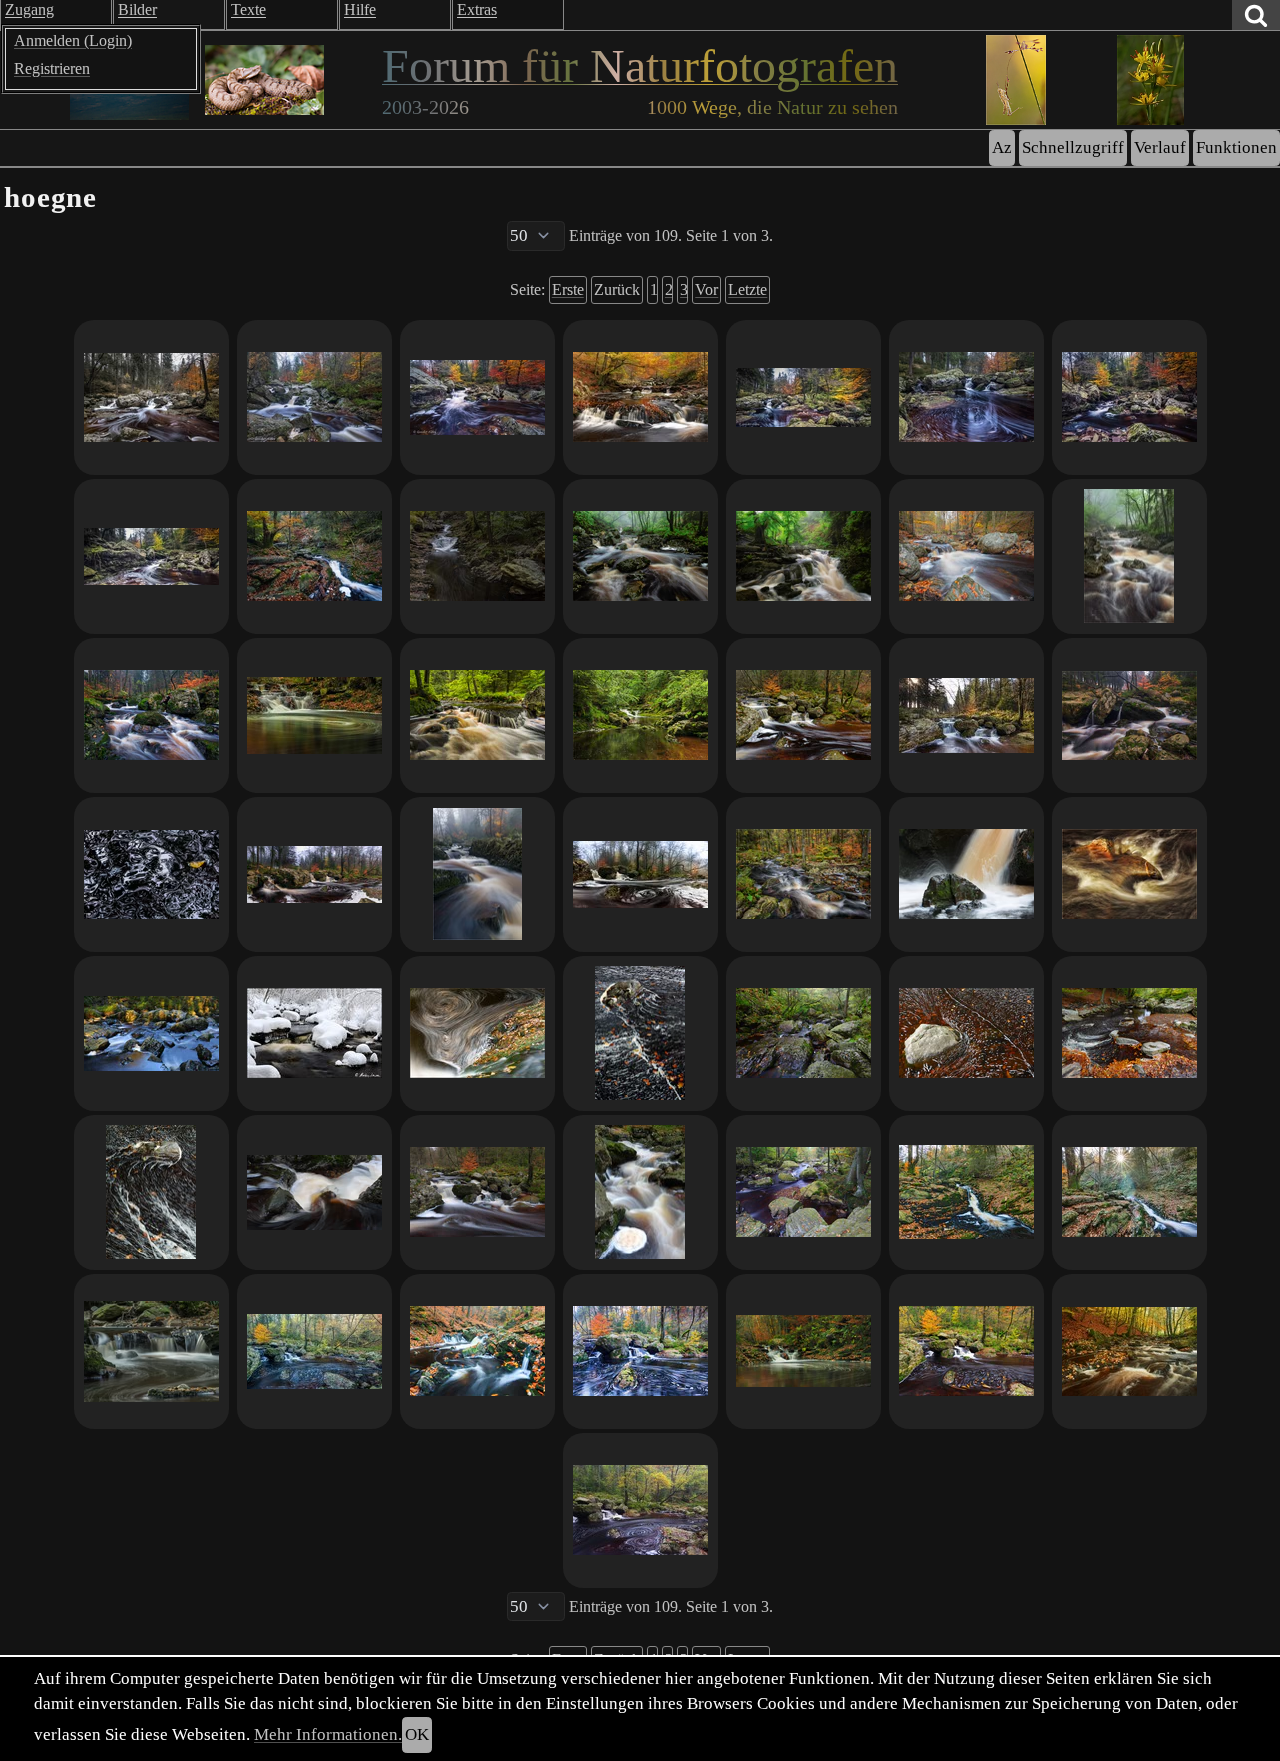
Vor (706, 289)
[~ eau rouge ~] (1129, 874)
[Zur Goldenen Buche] (151, 556)
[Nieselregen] (1129, 556)
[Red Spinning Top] (966, 397)
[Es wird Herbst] (640, 1510)
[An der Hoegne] (803, 1351)
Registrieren (52, 68)
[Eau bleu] (640, 1351)
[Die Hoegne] (477, 556)
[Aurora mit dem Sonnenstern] (1129, 1192)
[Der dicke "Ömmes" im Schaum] (966, 1033)
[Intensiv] (1129, 397)
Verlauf (1160, 147)
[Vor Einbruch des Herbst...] (477, 715)
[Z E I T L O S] (314, 1192)
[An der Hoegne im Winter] (314, 1033)
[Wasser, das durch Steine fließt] (314, 397)
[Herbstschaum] (151, 1192)
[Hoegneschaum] (640, 1033)
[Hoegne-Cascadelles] (803, 1192)
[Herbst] (1129, 715)
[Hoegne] (966, 874)
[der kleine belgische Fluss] (151, 715)
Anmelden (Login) (73, 40)
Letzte (747, 289)
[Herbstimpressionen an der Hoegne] (966, 556)
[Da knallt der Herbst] (477, 397)
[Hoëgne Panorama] (640, 874)
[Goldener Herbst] (1129, 1351)
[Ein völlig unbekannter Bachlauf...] (151, 1033)
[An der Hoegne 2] (151, 1351)
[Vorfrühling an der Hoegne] (966, 715)
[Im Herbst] (314, 715)
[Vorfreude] (640, 397)
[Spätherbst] (477, 874)
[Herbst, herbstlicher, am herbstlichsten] (477, 1351)
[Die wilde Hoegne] (640, 715)
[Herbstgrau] (151, 397)
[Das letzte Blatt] (151, 874)
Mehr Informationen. (328, 1734)
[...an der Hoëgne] (314, 874)
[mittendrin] (640, 556)
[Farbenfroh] (803, 397)
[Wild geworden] (640, 1192)
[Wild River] (314, 556)
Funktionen (1236, 147)
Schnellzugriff (1073, 147)
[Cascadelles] (803, 715)
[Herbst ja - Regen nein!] (1129, 1033)
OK (417, 1734)
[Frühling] (803, 556)
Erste (568, 289)
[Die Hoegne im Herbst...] (966, 1351)
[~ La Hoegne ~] (803, 874)
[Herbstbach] (314, 1351)
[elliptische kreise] (477, 1033)
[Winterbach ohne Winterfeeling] (477, 1192)
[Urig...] (803, 1033)
